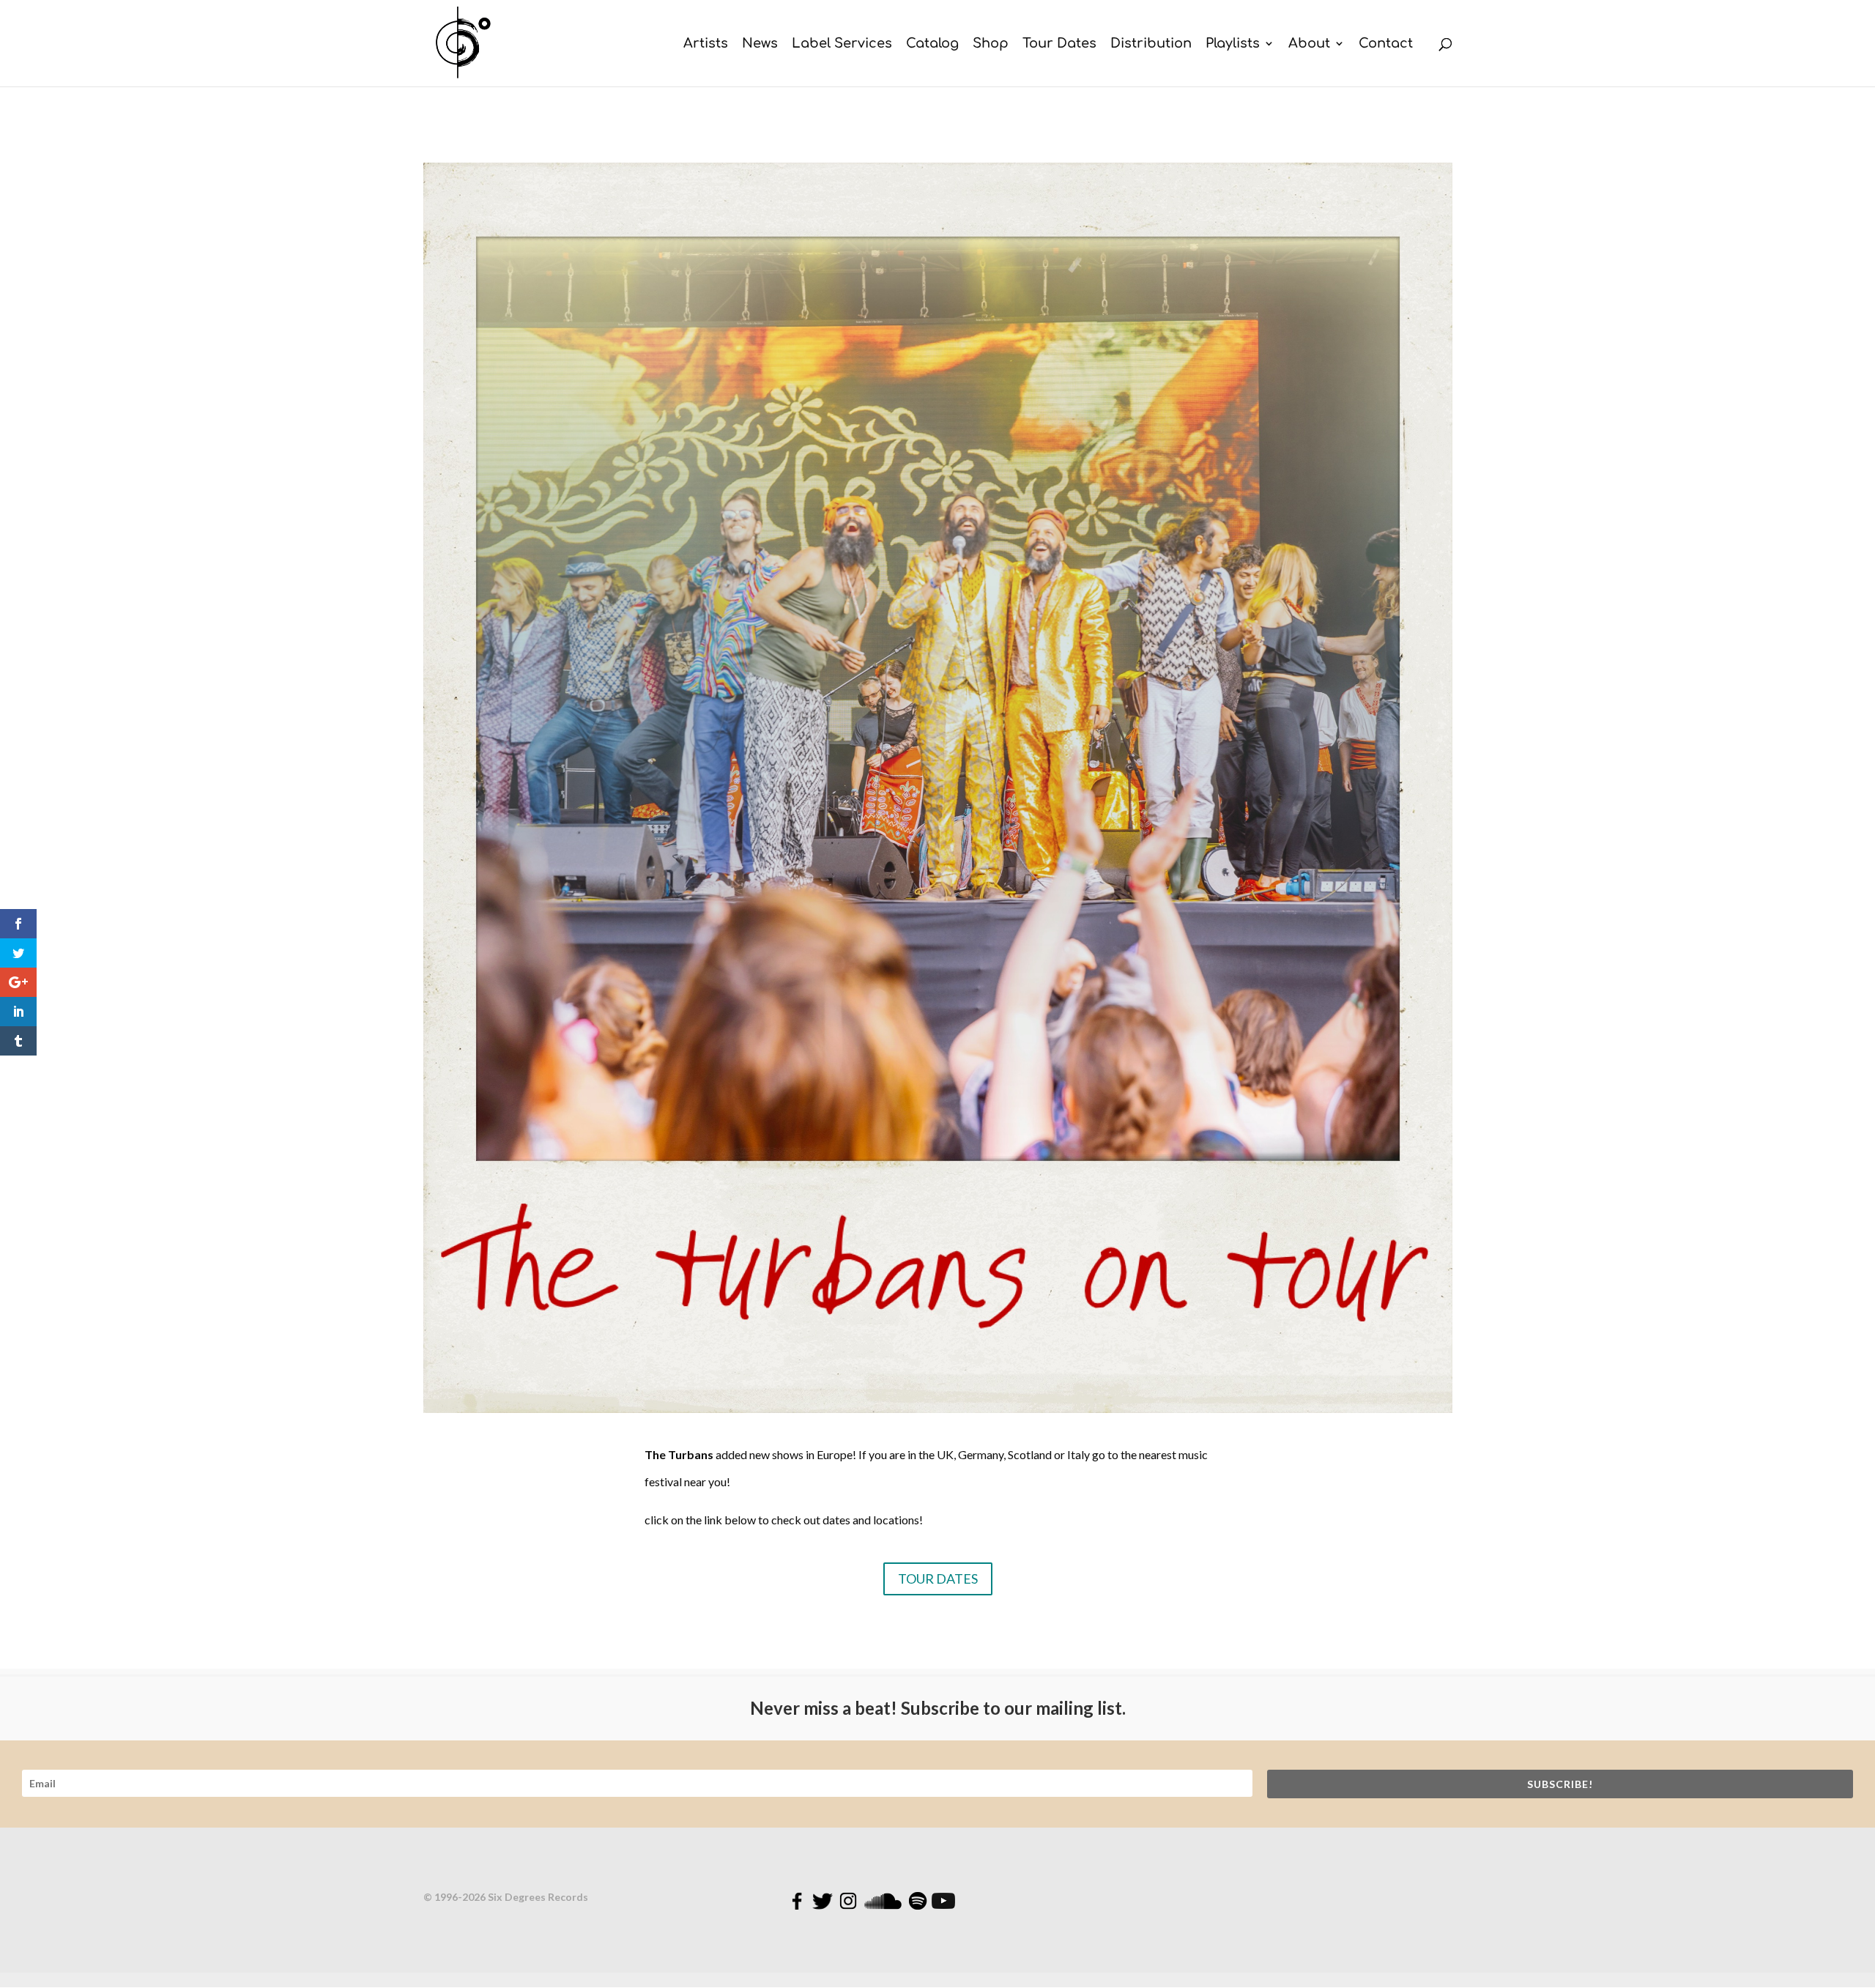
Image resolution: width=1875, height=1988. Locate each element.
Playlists (1233, 44)
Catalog (932, 44)
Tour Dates (1059, 44)
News (760, 44)
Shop (991, 44)
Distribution (1151, 44)
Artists (706, 44)
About (1309, 44)
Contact (1386, 44)
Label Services (842, 44)
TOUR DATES (938, 1579)
